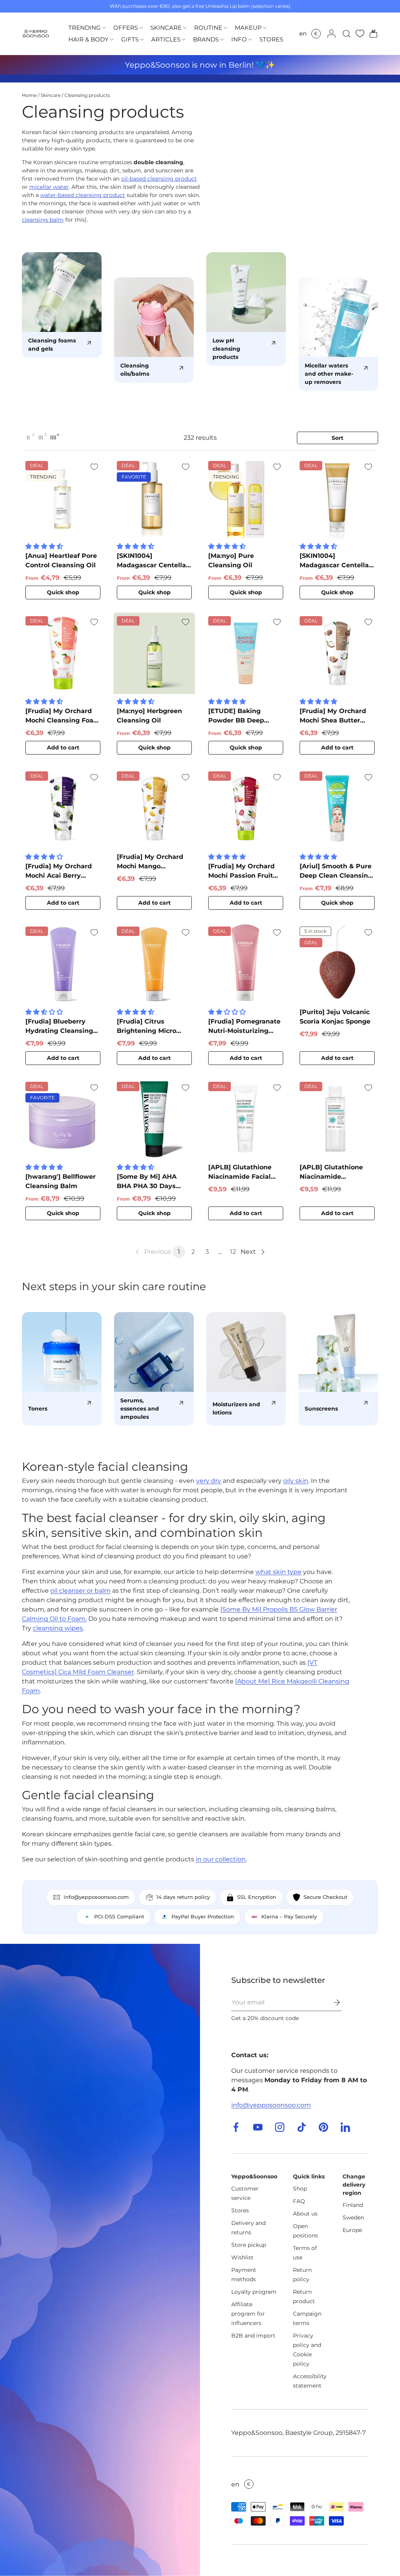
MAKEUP (248, 28)
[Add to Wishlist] (94, 467)
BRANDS (206, 39)
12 (233, 1252)
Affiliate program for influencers (248, 2314)
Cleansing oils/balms (135, 370)
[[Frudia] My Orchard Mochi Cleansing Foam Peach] (63, 653)
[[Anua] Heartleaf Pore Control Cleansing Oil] (63, 498)
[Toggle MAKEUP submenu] (265, 28)
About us (305, 2214)
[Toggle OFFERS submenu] (141, 28)
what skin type (279, 1572)
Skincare (51, 95)
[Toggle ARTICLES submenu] (184, 40)
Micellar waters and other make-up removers (329, 374)
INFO (239, 39)
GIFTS (130, 39)
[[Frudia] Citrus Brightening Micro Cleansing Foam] (154, 964)
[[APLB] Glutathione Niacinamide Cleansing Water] (337, 1119)
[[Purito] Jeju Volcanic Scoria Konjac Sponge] (337, 964)
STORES (271, 39)
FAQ (299, 2201)
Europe (352, 2230)
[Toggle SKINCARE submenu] (185, 28)
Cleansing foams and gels (52, 345)
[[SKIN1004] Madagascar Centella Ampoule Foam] (337, 498)
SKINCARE (166, 28)
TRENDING (85, 28)
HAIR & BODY (88, 39)
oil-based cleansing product (159, 179)
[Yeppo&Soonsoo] (100, 2260)
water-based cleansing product (83, 195)
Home (29, 95)
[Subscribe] (331, 2002)
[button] (371, 34)
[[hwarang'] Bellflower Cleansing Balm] (63, 1119)
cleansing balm (43, 220)
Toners (38, 1409)
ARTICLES (166, 39)
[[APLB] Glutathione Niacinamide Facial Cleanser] (246, 1119)
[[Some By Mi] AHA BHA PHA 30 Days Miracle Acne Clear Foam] (154, 1119)
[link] (153, 1252)
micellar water (49, 187)
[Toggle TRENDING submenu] (104, 28)
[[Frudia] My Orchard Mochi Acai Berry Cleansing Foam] (63, 808)
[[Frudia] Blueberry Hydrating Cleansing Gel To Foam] (63, 964)
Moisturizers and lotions (236, 1408)
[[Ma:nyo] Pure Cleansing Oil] (246, 498)
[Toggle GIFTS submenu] (142, 40)
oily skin (296, 1481)
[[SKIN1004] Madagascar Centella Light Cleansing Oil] (154, 498)
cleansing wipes (58, 1628)
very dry (209, 1481)
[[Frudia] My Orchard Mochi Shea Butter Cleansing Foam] (337, 653)
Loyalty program (254, 2292)
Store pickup (249, 2245)
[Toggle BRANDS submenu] (222, 40)
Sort (337, 438)
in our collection (221, 1859)
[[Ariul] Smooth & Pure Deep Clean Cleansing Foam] (337, 808)
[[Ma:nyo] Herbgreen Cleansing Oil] (154, 653)
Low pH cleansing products (226, 349)
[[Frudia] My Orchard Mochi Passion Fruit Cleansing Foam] (246, 808)
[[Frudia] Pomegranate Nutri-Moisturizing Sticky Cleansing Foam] (246, 964)
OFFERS (126, 28)
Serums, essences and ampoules (140, 1409)
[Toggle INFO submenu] (250, 40)
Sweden (353, 2217)
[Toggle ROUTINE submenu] (225, 28)
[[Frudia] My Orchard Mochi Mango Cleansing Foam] (154, 808)
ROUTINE (208, 28)
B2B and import (253, 2336)
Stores (240, 2210)
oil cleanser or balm (80, 1591)
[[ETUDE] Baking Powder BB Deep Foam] (246, 653)
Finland (353, 2205)
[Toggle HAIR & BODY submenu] (112, 40)
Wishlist (242, 2257)
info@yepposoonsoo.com (271, 2105)
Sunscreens (321, 1409)
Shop (300, 2189)
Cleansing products (87, 95)
